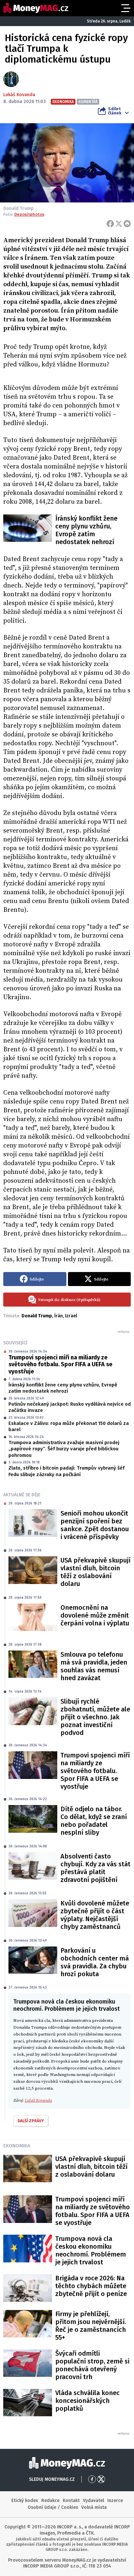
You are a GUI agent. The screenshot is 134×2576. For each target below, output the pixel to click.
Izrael (71, 1316)
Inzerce (115, 2501)
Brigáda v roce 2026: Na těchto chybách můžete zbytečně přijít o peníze (91, 2286)
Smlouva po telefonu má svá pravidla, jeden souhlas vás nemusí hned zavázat (94, 1666)
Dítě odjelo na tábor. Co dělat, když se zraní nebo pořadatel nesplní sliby (94, 1821)
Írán (59, 1316)
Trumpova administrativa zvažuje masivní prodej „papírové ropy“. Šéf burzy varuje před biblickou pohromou (64, 1449)
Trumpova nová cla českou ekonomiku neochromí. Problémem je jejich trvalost (91, 2250)
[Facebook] (110, 224)
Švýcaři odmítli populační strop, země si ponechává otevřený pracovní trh (92, 2365)
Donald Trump (37, 1316)
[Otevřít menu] (125, 8)
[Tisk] (127, 224)
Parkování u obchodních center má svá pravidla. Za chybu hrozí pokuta (95, 1962)
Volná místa (94, 2507)
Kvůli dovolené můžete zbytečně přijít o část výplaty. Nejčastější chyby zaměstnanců (95, 1915)
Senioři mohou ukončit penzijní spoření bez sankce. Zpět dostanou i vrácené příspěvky (95, 1525)
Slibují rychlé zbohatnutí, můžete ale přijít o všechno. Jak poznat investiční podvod (95, 1717)
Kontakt (71, 2501)
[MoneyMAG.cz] (36, 8)
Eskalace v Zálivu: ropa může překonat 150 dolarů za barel (69, 1427)
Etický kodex (25, 2501)
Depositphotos (29, 214)
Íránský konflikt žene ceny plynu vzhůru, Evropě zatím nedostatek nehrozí (86, 530)
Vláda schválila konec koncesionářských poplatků (87, 2401)
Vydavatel (94, 2501)
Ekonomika (17, 2146)
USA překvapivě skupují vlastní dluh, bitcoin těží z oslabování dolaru (95, 1572)
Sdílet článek (115, 111)
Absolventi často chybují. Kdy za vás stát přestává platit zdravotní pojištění (95, 1868)
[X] (119, 224)
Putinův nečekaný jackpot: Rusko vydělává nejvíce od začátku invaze (70, 1407)
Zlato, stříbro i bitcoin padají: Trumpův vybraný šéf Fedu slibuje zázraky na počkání (67, 1471)
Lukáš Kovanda (19, 95)
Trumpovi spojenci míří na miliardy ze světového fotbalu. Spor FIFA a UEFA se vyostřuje (60, 1364)
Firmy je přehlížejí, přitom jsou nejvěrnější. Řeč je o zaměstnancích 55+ (91, 2326)
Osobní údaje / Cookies (53, 2507)
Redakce (50, 2501)
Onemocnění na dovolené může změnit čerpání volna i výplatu (95, 1615)
